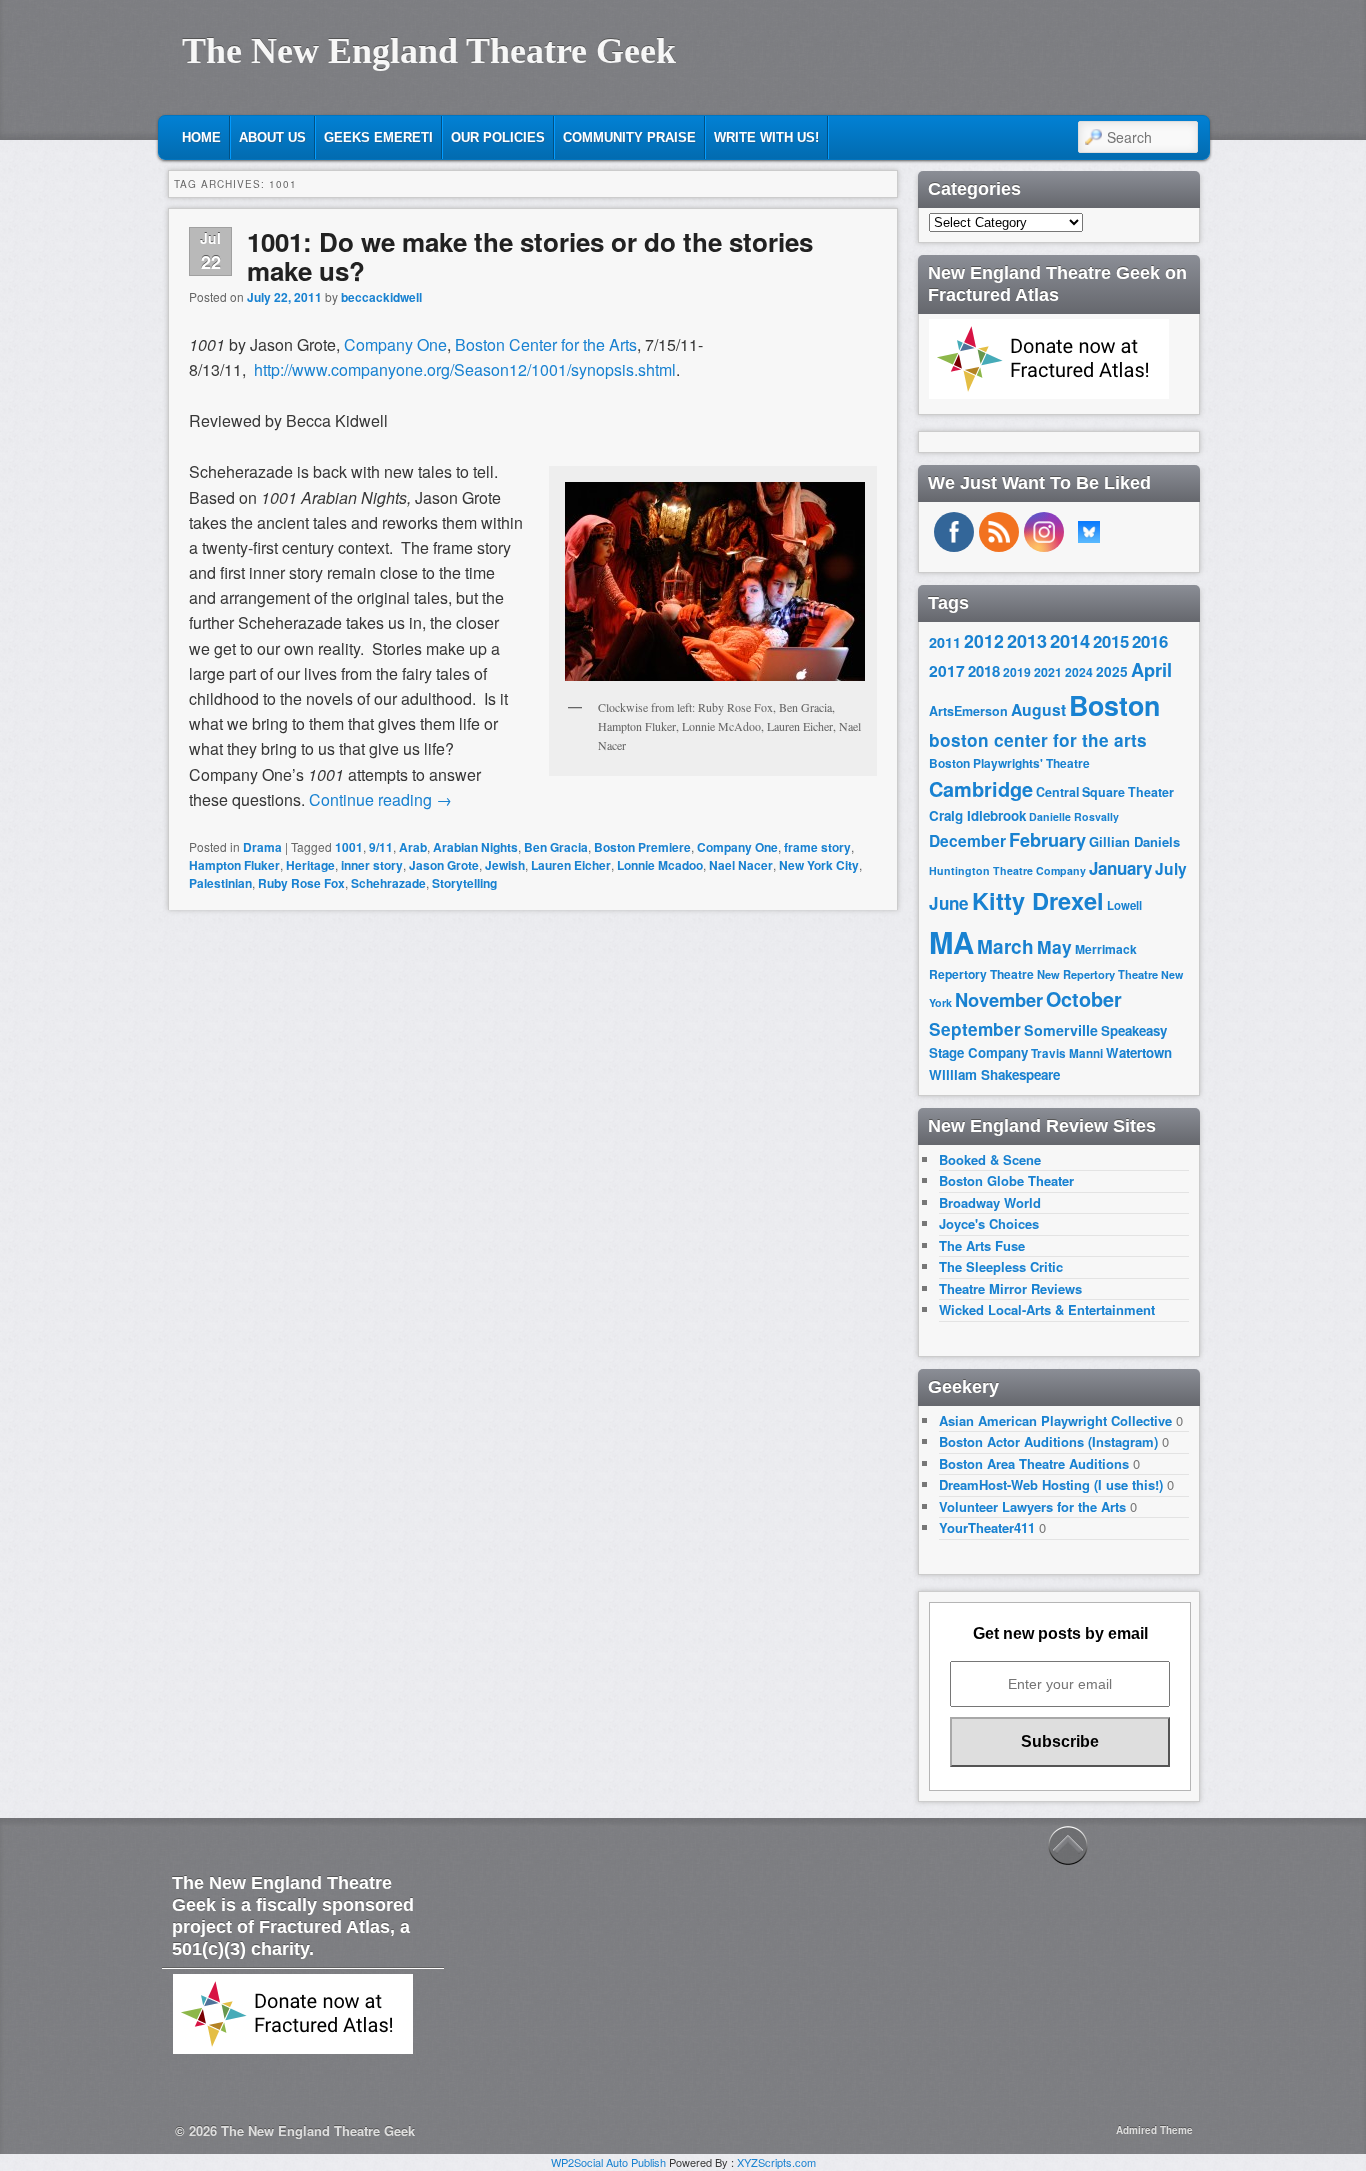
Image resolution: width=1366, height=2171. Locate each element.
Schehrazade (388, 883)
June (949, 903)
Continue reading (380, 799)
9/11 (381, 847)
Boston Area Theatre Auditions (1034, 1463)
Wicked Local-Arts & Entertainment (1047, 1309)
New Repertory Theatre (1097, 974)
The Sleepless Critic (1001, 1266)
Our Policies (498, 137)
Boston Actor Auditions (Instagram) (1048, 1441)
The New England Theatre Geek (429, 51)
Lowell (1124, 905)
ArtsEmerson (968, 711)
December (967, 840)
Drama (262, 847)
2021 (1048, 672)
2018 (984, 671)
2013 (1027, 641)
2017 (947, 670)
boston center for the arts (1038, 740)
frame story (817, 847)
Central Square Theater (1105, 792)
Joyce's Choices (989, 1223)
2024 (1079, 672)
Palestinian (220, 883)
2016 (1150, 641)
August (1038, 709)
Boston (1114, 705)
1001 (349, 847)
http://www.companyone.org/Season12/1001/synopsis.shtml (465, 369)
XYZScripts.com (776, 2162)
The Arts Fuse (982, 1245)
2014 (1070, 640)
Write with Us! (766, 137)
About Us (272, 137)
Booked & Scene (990, 1159)
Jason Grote (444, 865)
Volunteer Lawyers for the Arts (1032, 1506)
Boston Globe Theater (1006, 1180)
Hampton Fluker (234, 865)
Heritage (310, 865)
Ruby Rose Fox (301, 883)
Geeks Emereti (378, 137)
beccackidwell (381, 297)
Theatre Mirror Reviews (1010, 1288)
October (1084, 999)
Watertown (1139, 1052)
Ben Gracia (556, 847)
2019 (1017, 672)
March (1005, 946)
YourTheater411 (987, 1527)
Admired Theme (1154, 2130)
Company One (395, 344)
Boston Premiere (642, 847)
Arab (413, 847)
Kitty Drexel (1038, 900)
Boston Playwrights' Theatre (1009, 763)
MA (951, 942)
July (1171, 868)
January (1120, 868)
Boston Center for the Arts (546, 344)
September (975, 1029)
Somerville (1061, 1030)
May (1054, 946)
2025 (1112, 671)
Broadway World (990, 1202)
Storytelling (464, 883)
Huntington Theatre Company (1007, 870)
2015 (1111, 641)
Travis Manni (1067, 1053)
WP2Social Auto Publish (608, 2162)
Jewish (505, 865)
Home (201, 137)
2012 (984, 640)
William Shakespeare (994, 1074)
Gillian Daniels (1134, 841)
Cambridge (981, 789)
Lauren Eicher (571, 865)
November (999, 999)
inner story (372, 865)
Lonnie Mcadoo (660, 865)
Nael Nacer (741, 865)
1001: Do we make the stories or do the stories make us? (530, 256)
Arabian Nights (475, 847)
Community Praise (629, 137)
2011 (945, 642)
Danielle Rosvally (1074, 816)
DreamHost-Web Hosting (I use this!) (1051, 1484)
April (1151, 670)
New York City (819, 865)
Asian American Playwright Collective (1055, 1420)
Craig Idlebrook (977, 815)
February (1047, 840)
